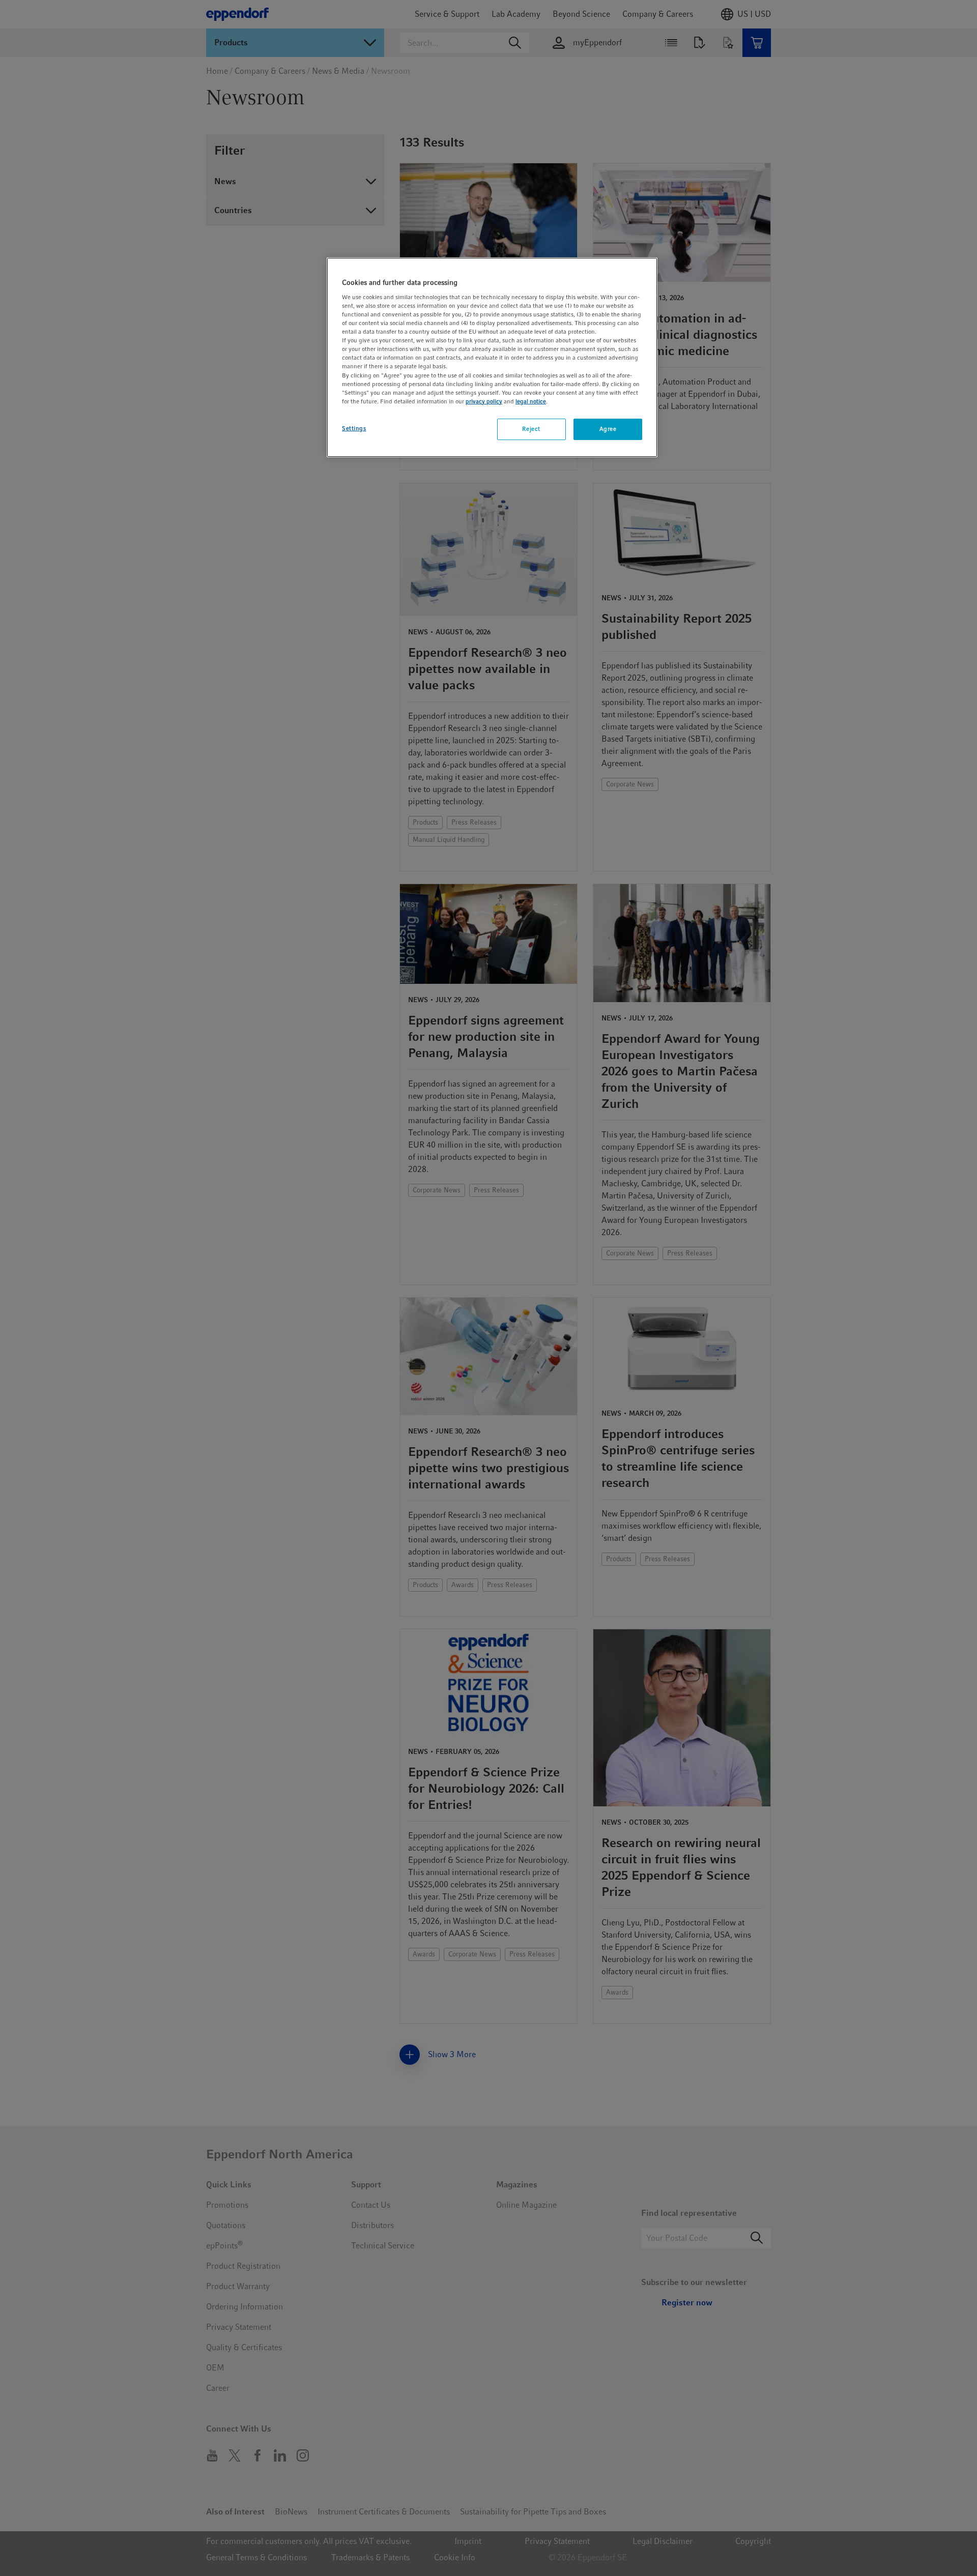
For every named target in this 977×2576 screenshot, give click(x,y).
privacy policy (484, 401)
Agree (608, 429)
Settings (354, 428)
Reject (531, 429)
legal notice (531, 401)
